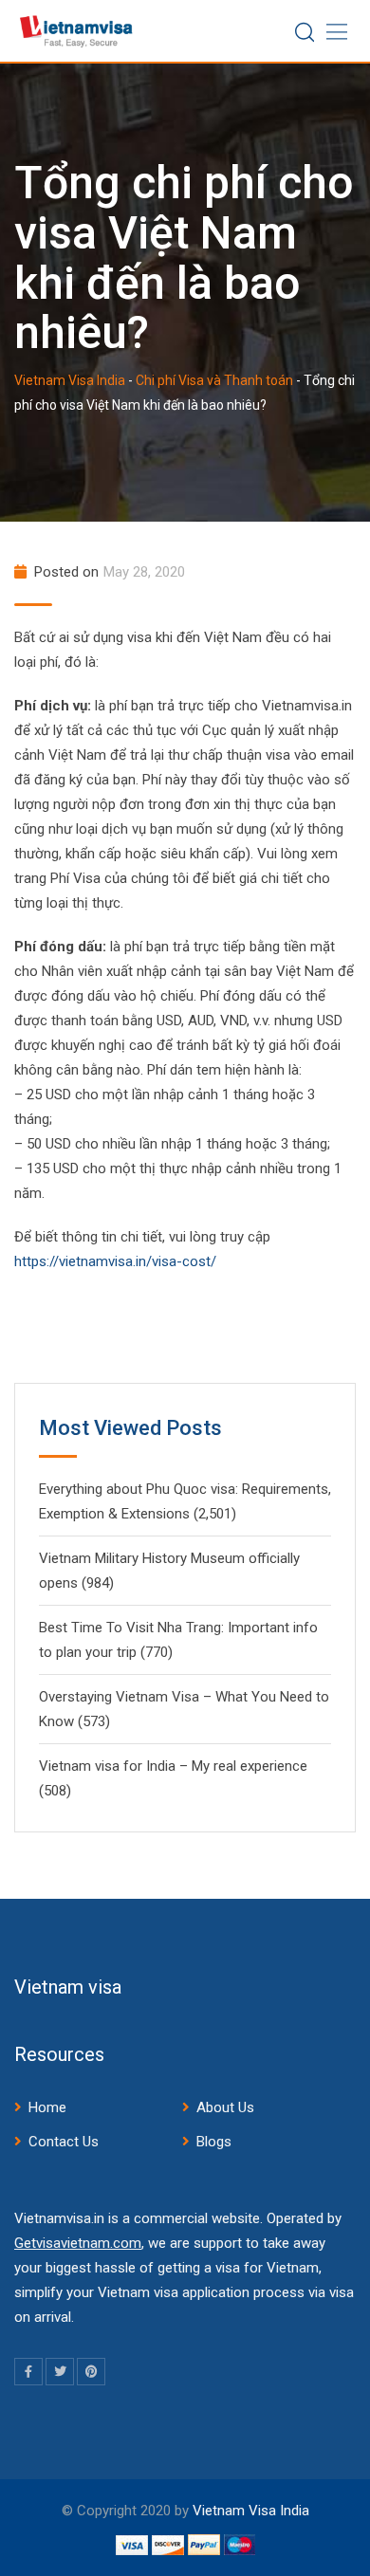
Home (47, 2107)
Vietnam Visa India (251, 2511)
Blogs (214, 2142)
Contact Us (64, 2142)
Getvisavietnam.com (78, 2243)
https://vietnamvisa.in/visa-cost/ (115, 1261)
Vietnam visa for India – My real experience (173, 1766)
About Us (225, 2107)
